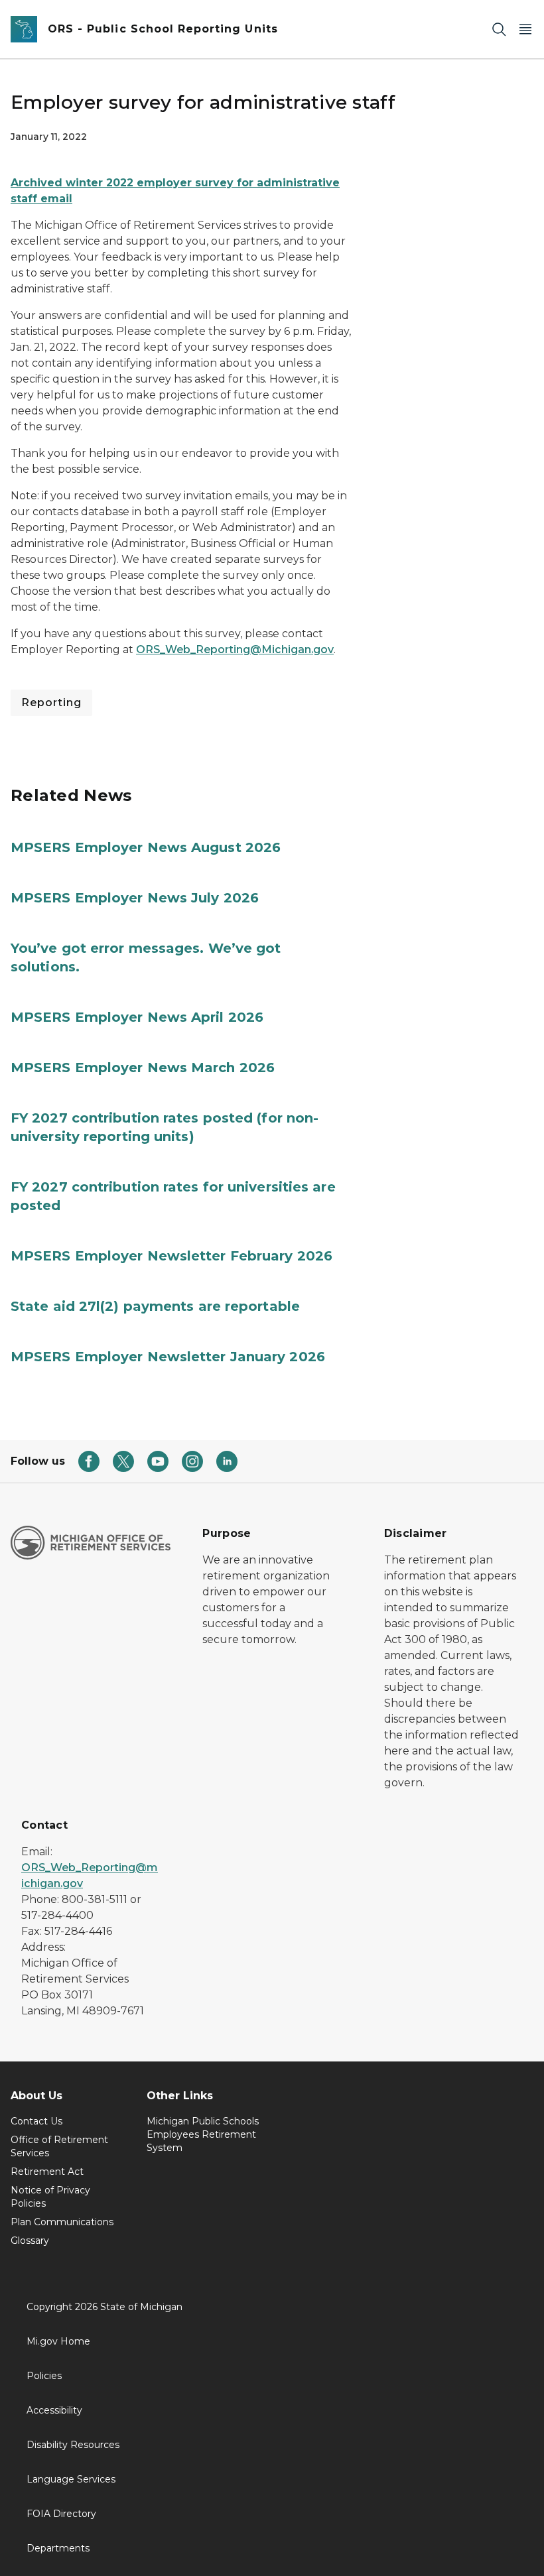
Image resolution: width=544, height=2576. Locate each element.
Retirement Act (47, 2172)
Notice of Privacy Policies (50, 2197)
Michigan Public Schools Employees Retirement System (203, 2134)
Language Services (71, 2479)
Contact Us (36, 2121)
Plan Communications (62, 2222)
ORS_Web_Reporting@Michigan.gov (235, 649)
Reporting (51, 703)
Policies (44, 2376)
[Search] (499, 30)
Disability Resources (73, 2445)
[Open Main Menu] (525, 30)
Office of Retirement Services (59, 2146)
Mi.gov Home (58, 2341)
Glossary (30, 2240)
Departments (58, 2548)
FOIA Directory (61, 2514)
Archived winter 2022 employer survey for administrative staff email (175, 191)
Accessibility (54, 2410)
